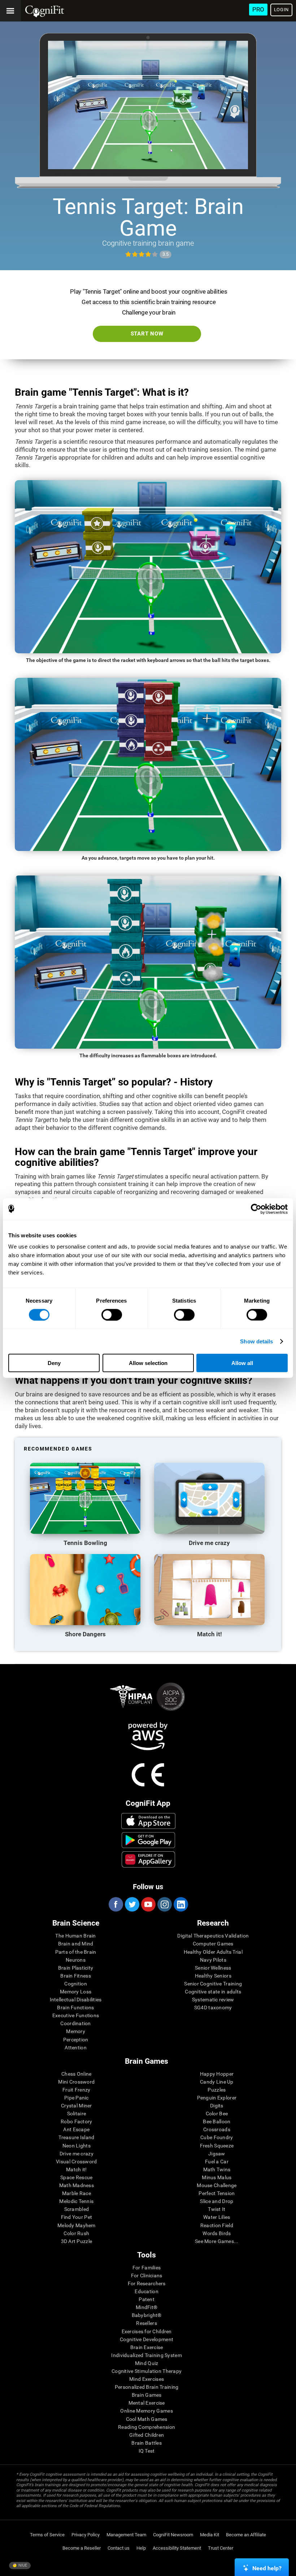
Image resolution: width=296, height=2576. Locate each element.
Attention (76, 2048)
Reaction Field (217, 2225)
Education (147, 2291)
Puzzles (217, 2090)
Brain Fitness (76, 1976)
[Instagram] (164, 1904)
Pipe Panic (77, 2098)
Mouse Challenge (217, 2185)
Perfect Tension (217, 2193)
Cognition (76, 1984)
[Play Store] (149, 1840)
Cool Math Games (147, 2419)
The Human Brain (75, 1936)
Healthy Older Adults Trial (213, 1952)
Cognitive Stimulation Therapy (147, 2371)
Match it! (77, 2169)
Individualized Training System (146, 2355)
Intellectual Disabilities (76, 2000)
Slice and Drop (217, 2201)
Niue (22, 2565)
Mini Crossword (76, 2082)
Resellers (147, 2323)
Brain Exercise (147, 2347)
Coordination (75, 2023)
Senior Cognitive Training (213, 1984)
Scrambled (77, 2209)
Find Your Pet (77, 2217)
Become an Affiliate (246, 2535)
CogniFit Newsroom (173, 2535)
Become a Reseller (82, 2548)
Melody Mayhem (77, 2225)
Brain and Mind (76, 1944)
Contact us (119, 2548)
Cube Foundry (217, 2137)
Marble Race (77, 2193)
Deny (54, 1363)
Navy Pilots (213, 1960)
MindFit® (147, 2307)
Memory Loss (76, 1992)
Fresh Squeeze (217, 2146)
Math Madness (77, 2185)
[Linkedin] (180, 1904)
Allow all (242, 1363)
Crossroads (217, 2129)
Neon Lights (77, 2146)
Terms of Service (47, 2535)
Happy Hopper (217, 2074)
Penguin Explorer (217, 2098)
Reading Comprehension (147, 2427)
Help (141, 2548)
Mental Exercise (147, 2403)
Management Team (126, 2535)
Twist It (217, 2209)
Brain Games (147, 2395)
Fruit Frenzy (76, 2090)
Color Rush (76, 2233)
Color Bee (217, 2114)
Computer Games (213, 1944)
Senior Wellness (213, 1968)
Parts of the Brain (76, 1952)
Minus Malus (217, 2177)
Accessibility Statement (177, 2548)
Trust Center (221, 2548)
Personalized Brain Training (147, 2387)
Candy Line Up (217, 2082)
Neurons (76, 1960)
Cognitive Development (147, 2339)
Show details (256, 1341)
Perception (76, 2040)
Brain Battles (147, 2443)
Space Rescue (76, 2177)
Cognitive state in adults (213, 1992)
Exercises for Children (147, 2331)
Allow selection (148, 1363)
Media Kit (210, 2535)
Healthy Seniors (213, 1976)
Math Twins (217, 2169)
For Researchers (147, 2283)
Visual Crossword (76, 2162)
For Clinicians (147, 2276)
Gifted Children (147, 2435)
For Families (147, 2268)
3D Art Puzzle (77, 2241)
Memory (76, 2031)
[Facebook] (116, 1904)
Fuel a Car (217, 2162)
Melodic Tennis (76, 2201)
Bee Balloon (217, 2121)
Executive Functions (76, 2015)
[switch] (112, 1315)
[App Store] (149, 1821)
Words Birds (217, 2233)
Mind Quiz (147, 2363)
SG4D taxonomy (213, 2007)
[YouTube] (148, 1904)
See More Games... (217, 2241)
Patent (147, 2299)
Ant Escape (76, 2129)
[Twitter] (132, 1904)
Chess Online (76, 2074)
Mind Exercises (147, 2379)
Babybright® (147, 2315)
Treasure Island (76, 2137)
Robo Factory (76, 2121)
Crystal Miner (77, 2106)
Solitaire (77, 2114)
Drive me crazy (77, 2154)
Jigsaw (217, 2154)
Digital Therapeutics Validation (213, 1936)
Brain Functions (75, 2007)
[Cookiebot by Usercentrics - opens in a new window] (256, 1209)
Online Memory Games (146, 2411)
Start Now (147, 334)
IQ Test (147, 2451)
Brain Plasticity (76, 1968)
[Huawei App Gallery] (149, 1859)
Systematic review (213, 2000)
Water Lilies (217, 2217)
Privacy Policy (86, 2535)
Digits (217, 2106)
